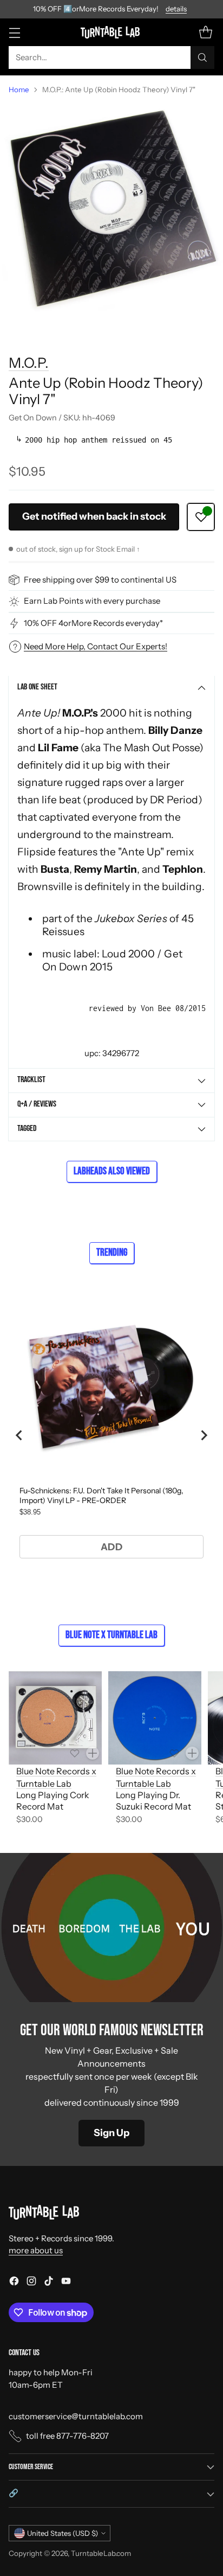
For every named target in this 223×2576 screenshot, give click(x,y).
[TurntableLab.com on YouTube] (66, 2283)
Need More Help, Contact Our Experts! (96, 646)
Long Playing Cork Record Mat (53, 1801)
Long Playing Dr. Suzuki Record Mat (153, 1801)
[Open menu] (14, 32)
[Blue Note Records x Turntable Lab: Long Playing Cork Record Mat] (55, 1718)
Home (19, 90)
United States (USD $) (63, 2533)
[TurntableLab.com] (112, 32)
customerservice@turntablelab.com (76, 2416)
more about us (36, 2250)
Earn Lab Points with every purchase (92, 601)
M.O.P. (29, 363)
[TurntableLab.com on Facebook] (14, 2283)
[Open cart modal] (205, 32)
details (176, 9)
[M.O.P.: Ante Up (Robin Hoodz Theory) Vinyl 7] (111, 215)
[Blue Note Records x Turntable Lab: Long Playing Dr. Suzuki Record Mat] (155, 1718)
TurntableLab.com (101, 2553)
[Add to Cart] (93, 1753)
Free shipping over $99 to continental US (100, 580)
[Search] (202, 57)
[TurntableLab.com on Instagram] (31, 2283)
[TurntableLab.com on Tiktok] (49, 2283)
